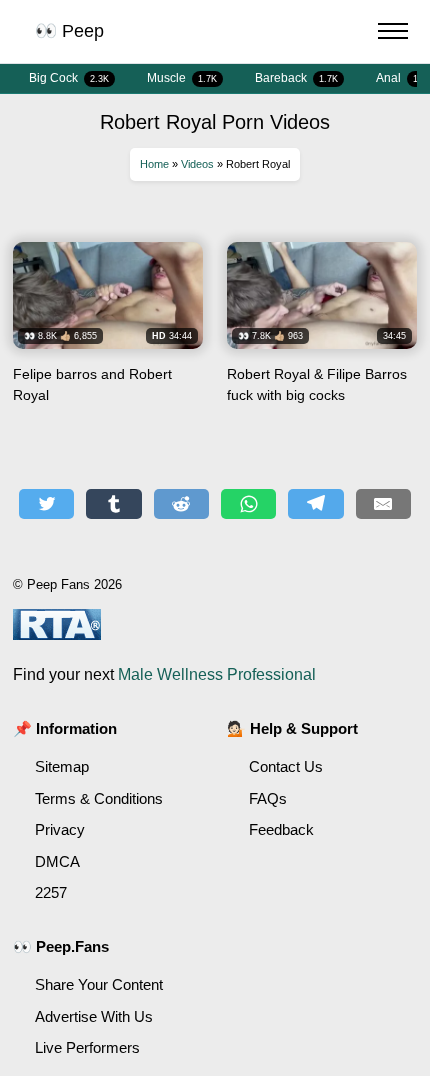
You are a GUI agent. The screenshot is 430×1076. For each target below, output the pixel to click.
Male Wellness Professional (217, 674)
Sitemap (62, 766)
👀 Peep (69, 31)
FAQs (268, 798)
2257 (51, 892)
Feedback (281, 829)
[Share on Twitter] (46, 504)
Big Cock (69, 78)
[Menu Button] (393, 34)
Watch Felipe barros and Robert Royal (108, 330)
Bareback (296, 78)
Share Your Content (99, 984)
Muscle (182, 78)
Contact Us (286, 766)
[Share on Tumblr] (113, 504)
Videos (197, 164)
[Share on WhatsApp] (248, 504)
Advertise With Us (94, 1016)
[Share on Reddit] (181, 504)
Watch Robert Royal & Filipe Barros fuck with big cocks (322, 330)
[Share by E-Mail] (383, 504)
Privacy (60, 829)
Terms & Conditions (99, 798)
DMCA (57, 861)
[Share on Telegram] (315, 504)
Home (154, 164)
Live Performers (87, 1047)
